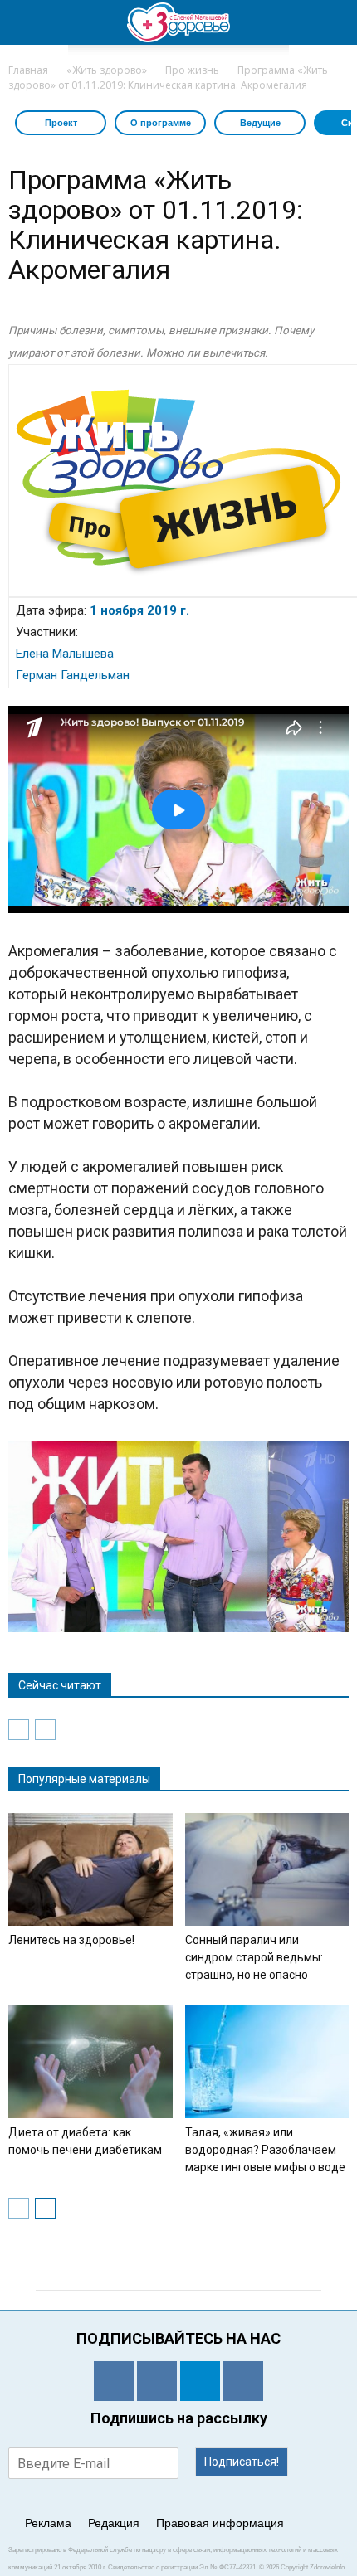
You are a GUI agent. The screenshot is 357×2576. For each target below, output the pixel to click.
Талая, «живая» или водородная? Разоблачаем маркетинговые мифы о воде (265, 2150)
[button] (334, 22)
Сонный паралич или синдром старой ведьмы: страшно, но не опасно (254, 1957)
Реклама (48, 2523)
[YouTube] (243, 2381)
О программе (161, 123)
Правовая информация (220, 2523)
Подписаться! (242, 2462)
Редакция (114, 2523)
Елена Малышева (65, 654)
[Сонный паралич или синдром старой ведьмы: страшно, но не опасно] (267, 1869)
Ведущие (260, 123)
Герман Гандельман (73, 675)
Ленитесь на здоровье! (71, 1940)
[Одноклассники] (114, 2381)
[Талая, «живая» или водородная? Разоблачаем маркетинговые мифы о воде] (267, 2062)
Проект (61, 123)
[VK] (157, 2381)
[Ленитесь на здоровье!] (90, 1869)
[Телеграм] (200, 2381)
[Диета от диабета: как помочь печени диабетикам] (90, 2062)
